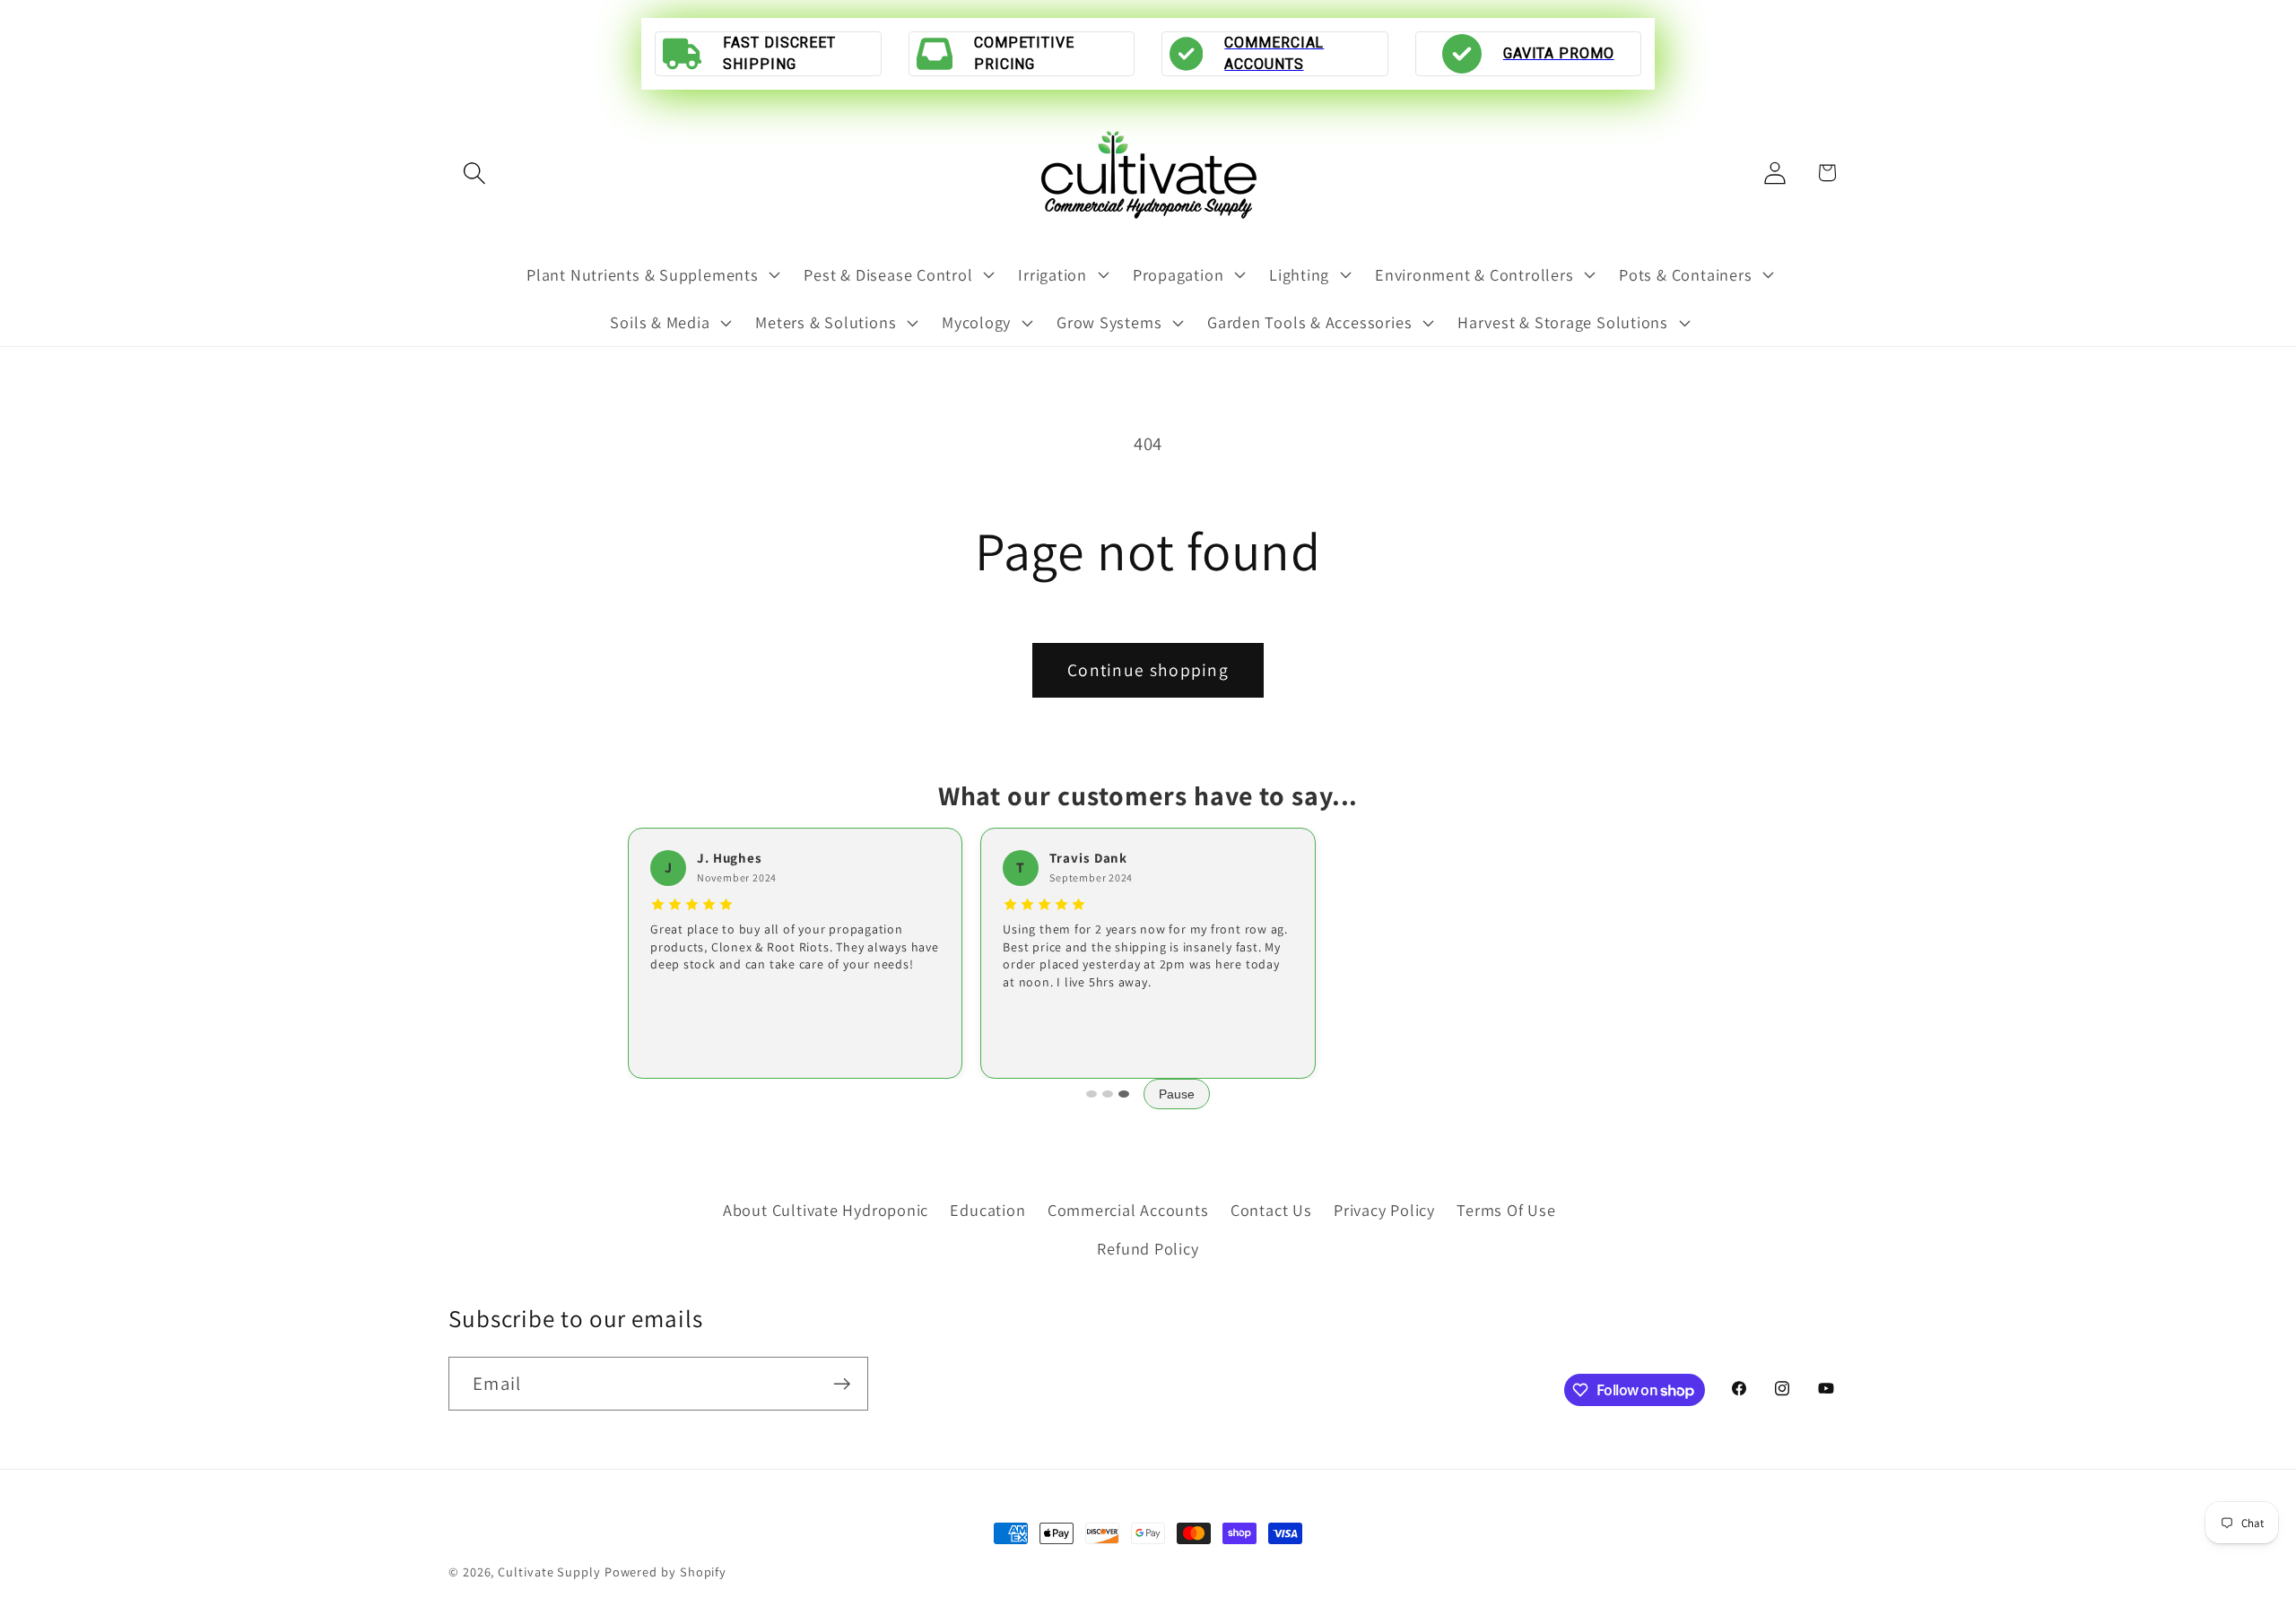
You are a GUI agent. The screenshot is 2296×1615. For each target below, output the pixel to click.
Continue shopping (1148, 670)
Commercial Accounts (1128, 1210)
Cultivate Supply (549, 1572)
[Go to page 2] (1108, 1094)
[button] (474, 173)
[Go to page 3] (1124, 1094)
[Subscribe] (842, 1384)
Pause (1177, 1094)
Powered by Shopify (665, 1572)
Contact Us (1271, 1210)
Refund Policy (1148, 1248)
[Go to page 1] (1091, 1094)
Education (987, 1210)
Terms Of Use (1506, 1210)
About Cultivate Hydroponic (826, 1210)
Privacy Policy (1384, 1210)
